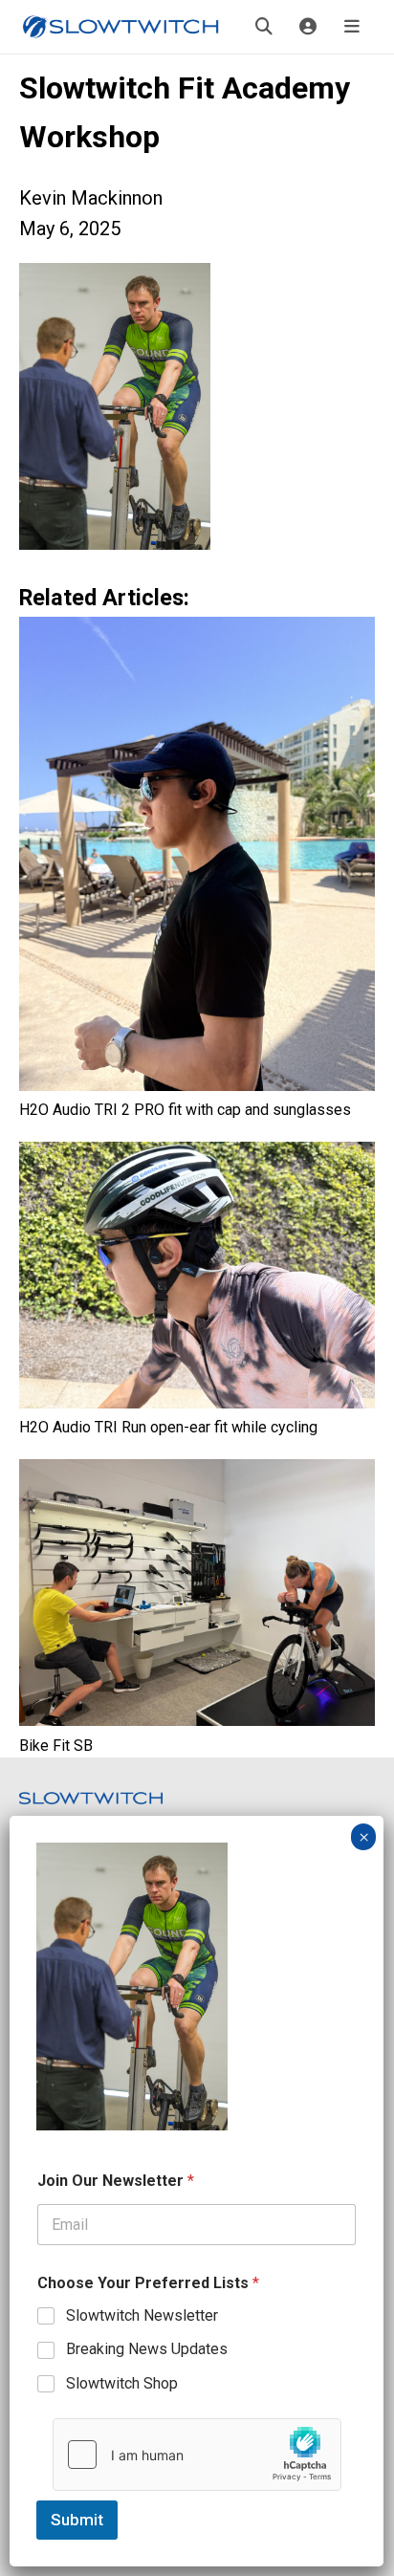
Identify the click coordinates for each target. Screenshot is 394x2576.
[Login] (308, 27)
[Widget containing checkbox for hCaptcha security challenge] (197, 2455)
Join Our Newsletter (116, 2181)
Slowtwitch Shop (122, 2383)
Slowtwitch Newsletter (142, 2315)
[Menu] (352, 27)
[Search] (264, 27)
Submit (77, 2520)
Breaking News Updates (147, 2349)
